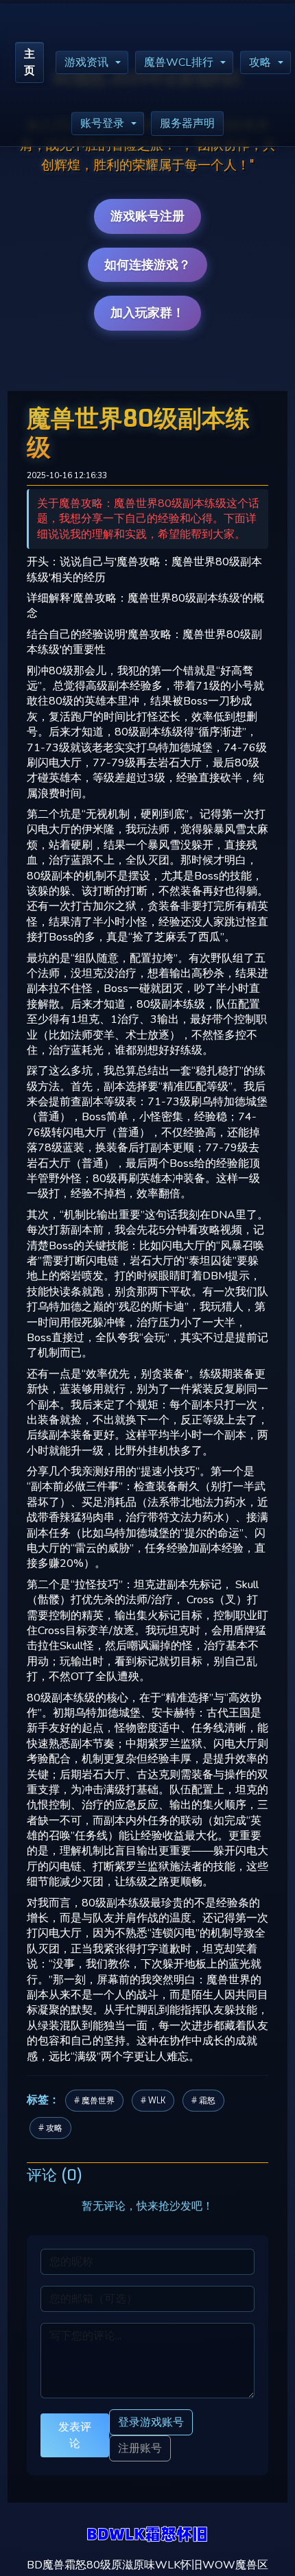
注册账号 (140, 2448)
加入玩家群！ (147, 313)
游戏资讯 (86, 62)
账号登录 (102, 123)
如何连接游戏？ (147, 265)
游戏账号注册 (147, 216)
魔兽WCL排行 (179, 62)
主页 (29, 62)
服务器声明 (187, 123)
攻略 (260, 62)
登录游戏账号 (151, 2422)
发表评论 (75, 2435)
